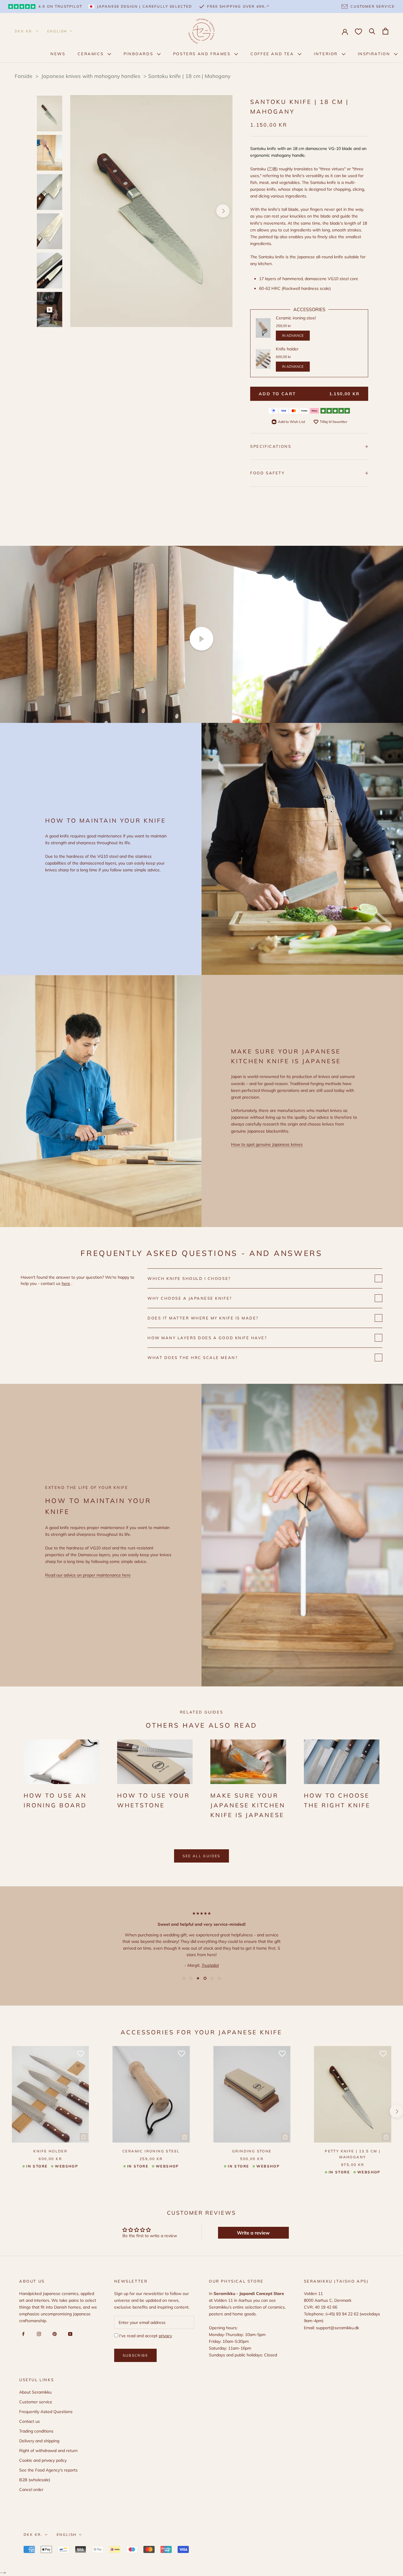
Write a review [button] (253, 2233)
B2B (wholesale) (35, 2480)
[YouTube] (69, 2334)
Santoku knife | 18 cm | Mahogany (189, 76)
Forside (24, 76)
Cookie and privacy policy (43, 2460)
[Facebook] (22, 2334)
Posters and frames (203, 54)
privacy (165, 2336)
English (57, 31)
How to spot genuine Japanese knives (267, 1144)
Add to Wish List (291, 422)
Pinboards (139, 54)
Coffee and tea (273, 54)
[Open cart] (385, 31)
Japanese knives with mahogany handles (92, 76)
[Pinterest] (54, 2334)
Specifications (271, 446)
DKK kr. (24, 31)
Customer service (36, 2402)
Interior (327, 54)
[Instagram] (38, 2334)
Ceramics (91, 54)
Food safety (268, 473)
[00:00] (151, 211)
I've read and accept (145, 2336)
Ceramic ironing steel (151, 2151)
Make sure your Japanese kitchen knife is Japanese (248, 1805)
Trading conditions (36, 2431)
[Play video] (201, 639)
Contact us (30, 2421)
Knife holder (50, 2151)
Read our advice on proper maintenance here (88, 1575)
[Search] (372, 31)
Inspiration (375, 54)
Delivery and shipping (39, 2441)
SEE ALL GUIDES (201, 1856)
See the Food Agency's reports (48, 2470)
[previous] (80, 211)
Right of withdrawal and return (48, 2451)
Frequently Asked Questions (46, 2412)
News (58, 54)
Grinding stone (252, 2151)
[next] (223, 211)
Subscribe (136, 2355)
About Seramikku (35, 2392)
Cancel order (31, 2490)
